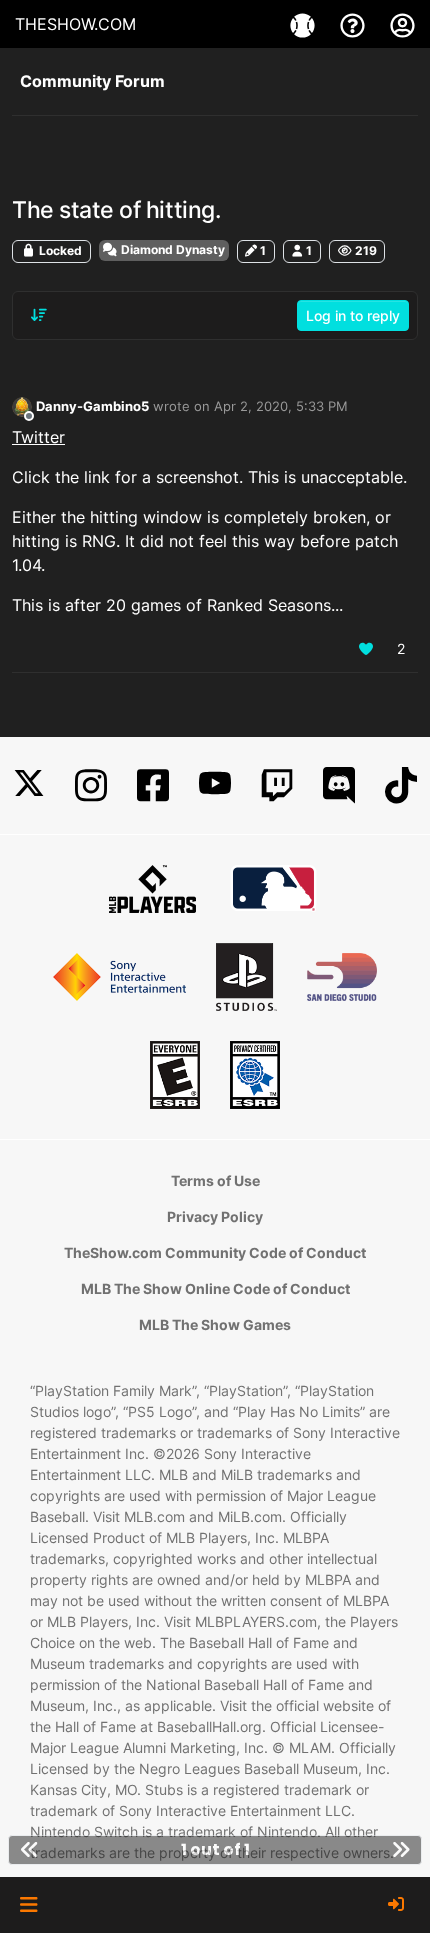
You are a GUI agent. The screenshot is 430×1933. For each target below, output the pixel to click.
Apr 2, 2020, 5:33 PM (281, 406)
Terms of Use (215, 1180)
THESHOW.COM (75, 24)
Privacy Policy (215, 1216)
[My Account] (402, 24)
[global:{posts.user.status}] (22, 406)
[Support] (355, 24)
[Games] (305, 24)
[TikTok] (401, 785)
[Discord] (339, 785)
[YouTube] (215, 785)
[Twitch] (277, 785)
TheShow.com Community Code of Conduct (215, 1252)
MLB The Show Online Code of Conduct (215, 1288)
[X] (29, 785)
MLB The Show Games (215, 1324)
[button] (28, 1905)
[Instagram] (91, 785)
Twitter (38, 437)
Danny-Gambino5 (92, 406)
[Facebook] (153, 785)
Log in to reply (353, 315)
